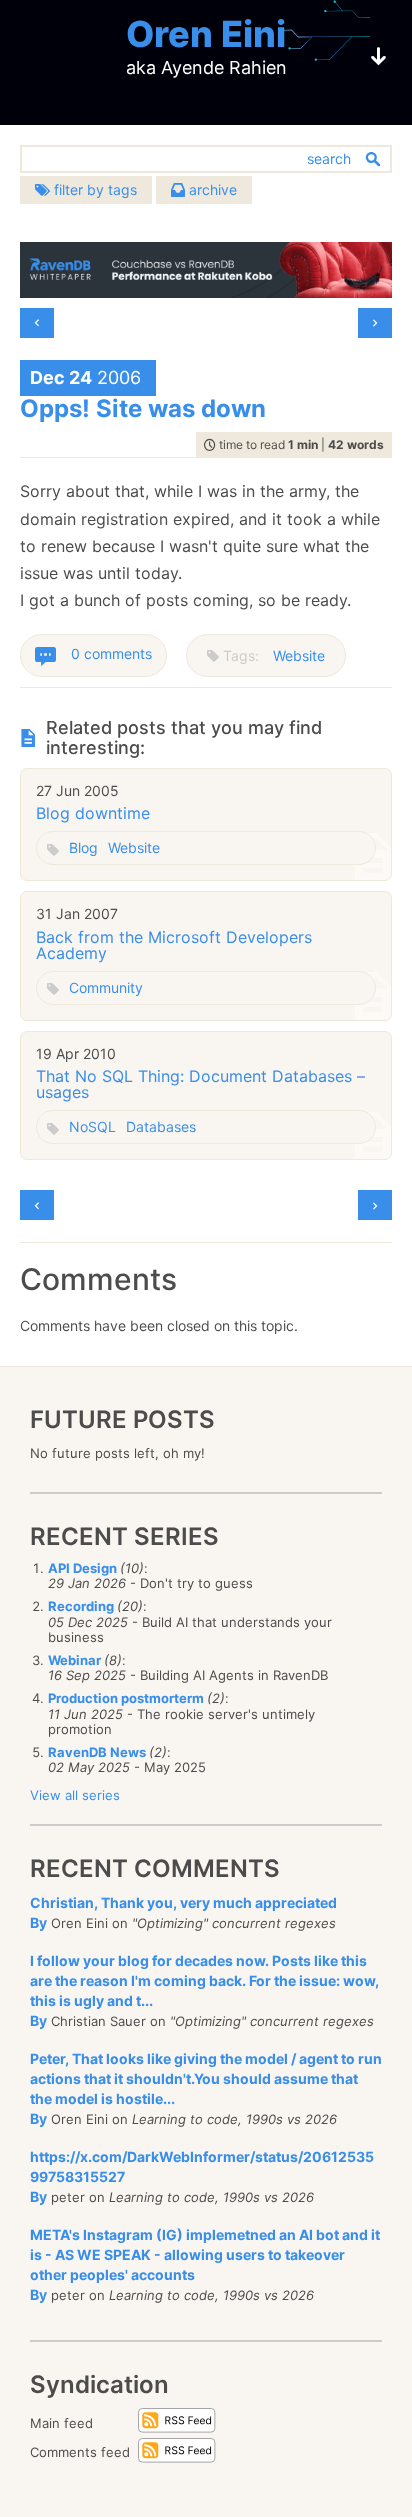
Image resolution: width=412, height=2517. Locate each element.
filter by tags (93, 189)
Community (106, 987)
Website (299, 655)
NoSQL (92, 1126)
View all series (75, 1795)
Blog (83, 847)
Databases (161, 1126)
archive (211, 189)
